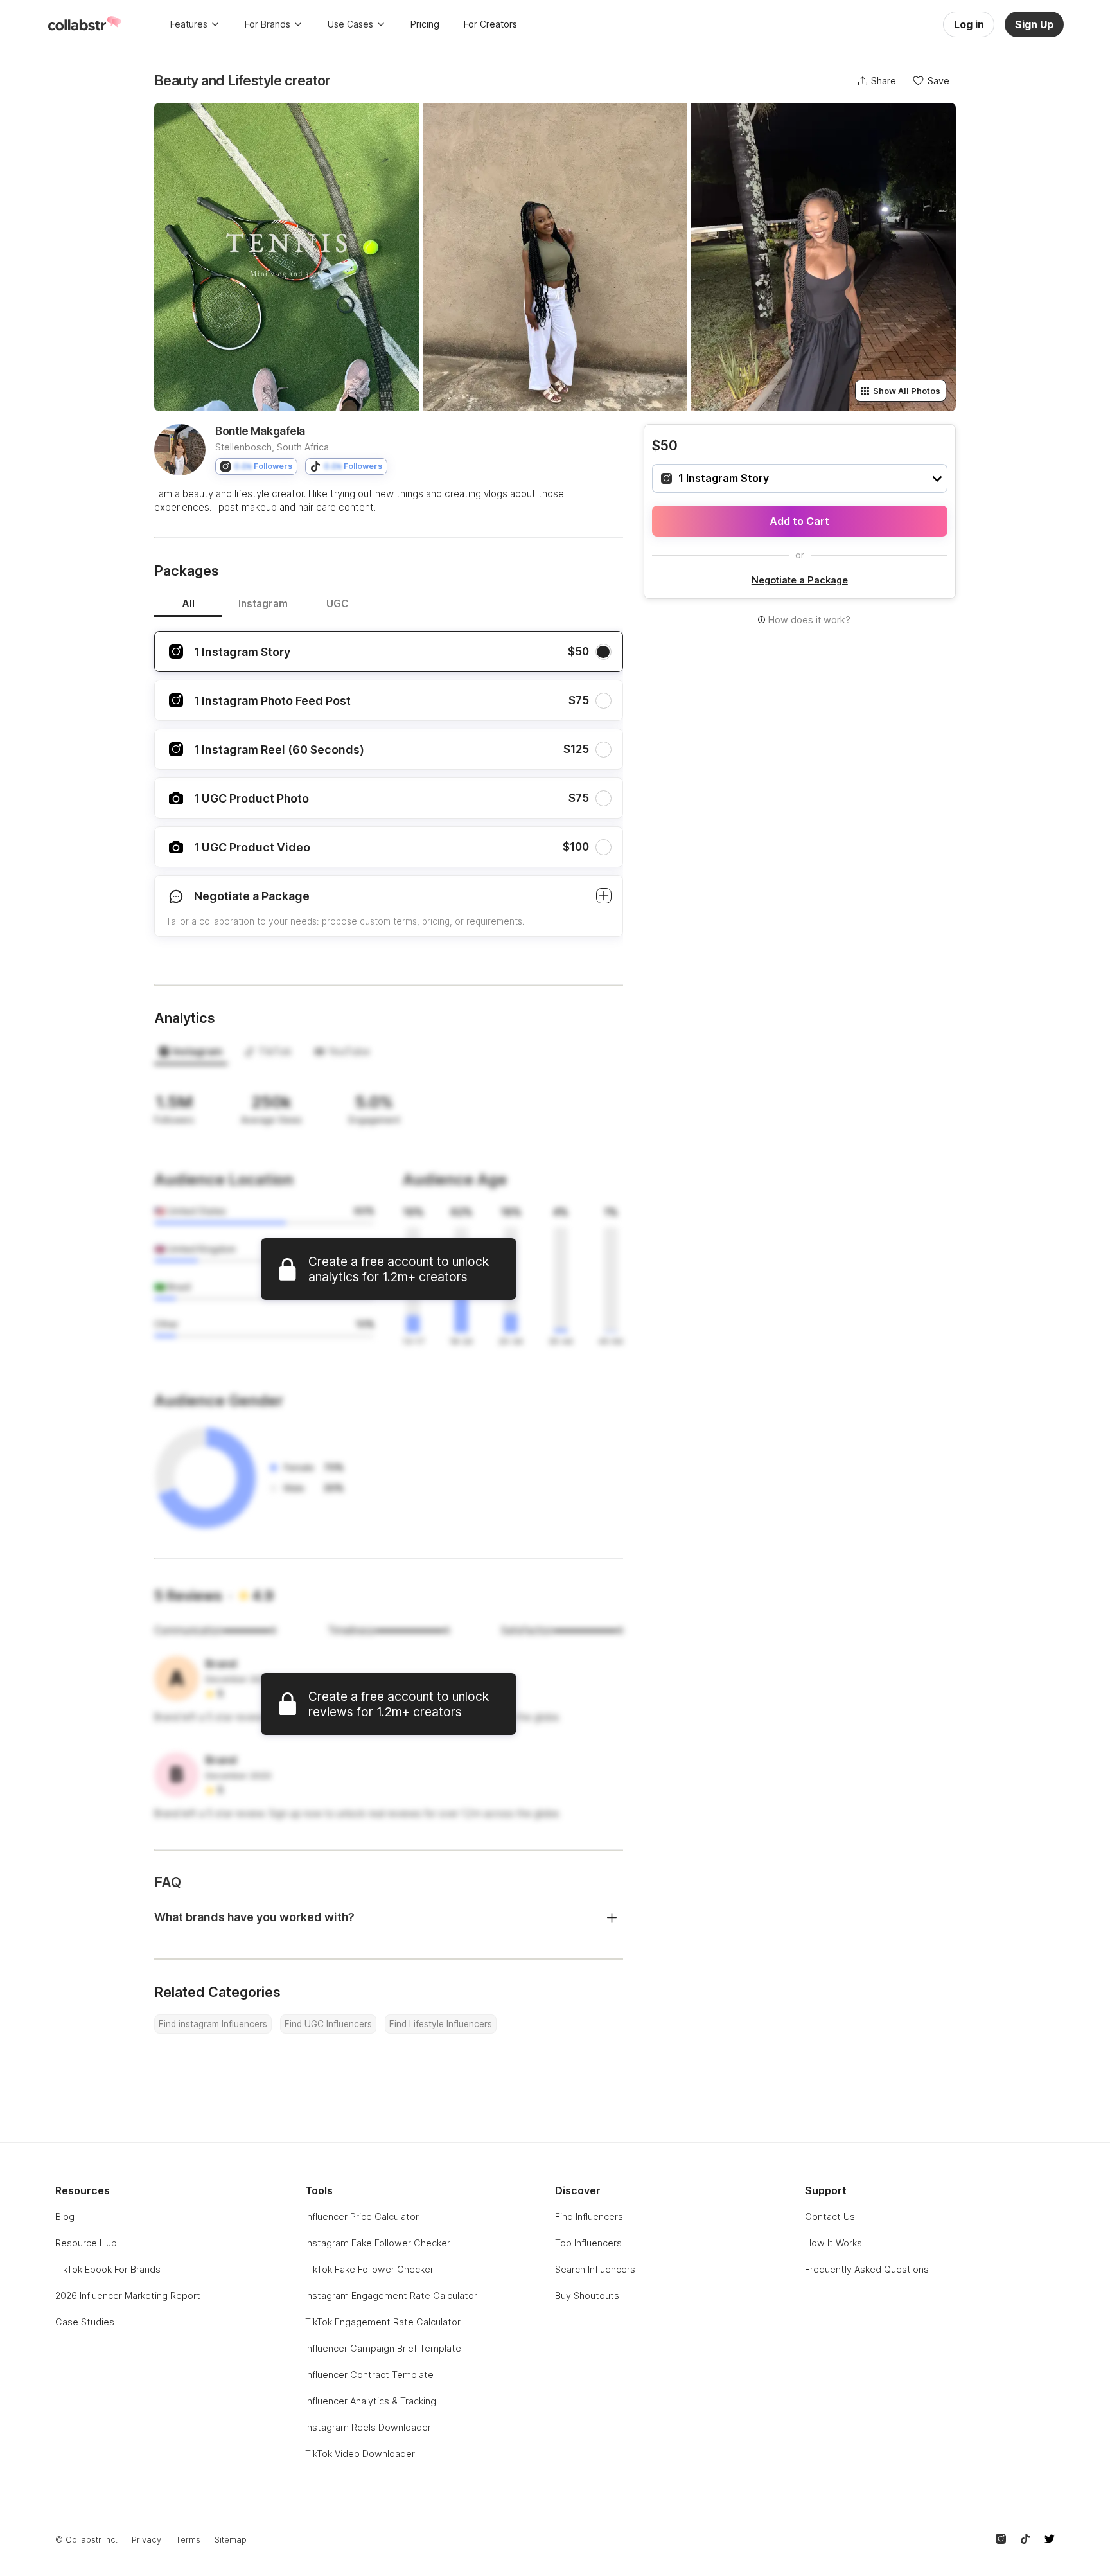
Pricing (425, 24)
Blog (65, 2216)
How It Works (833, 2243)
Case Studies (85, 2322)
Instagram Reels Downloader (368, 2427)
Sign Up (1034, 24)
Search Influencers (595, 2269)
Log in (969, 24)
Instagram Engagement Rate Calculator (391, 2296)
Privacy (146, 2540)
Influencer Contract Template (369, 2375)
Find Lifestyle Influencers (441, 2024)
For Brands (268, 24)
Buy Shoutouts (587, 2296)
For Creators (490, 24)
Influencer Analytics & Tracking (371, 2401)
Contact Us (830, 2216)
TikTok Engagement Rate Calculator (383, 2322)
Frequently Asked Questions (867, 2269)
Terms (188, 2540)
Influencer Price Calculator (362, 2216)
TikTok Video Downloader (360, 2454)
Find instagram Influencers (213, 2024)
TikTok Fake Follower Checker (369, 2269)
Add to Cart (799, 521)
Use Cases (350, 24)
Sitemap (231, 2540)
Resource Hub (86, 2243)
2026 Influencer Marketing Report (128, 2296)
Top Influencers (588, 2243)
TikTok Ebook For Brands (108, 2269)
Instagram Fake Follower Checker (378, 2243)
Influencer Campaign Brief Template (383, 2348)
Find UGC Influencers (328, 2024)
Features (189, 24)
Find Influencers (589, 2216)
